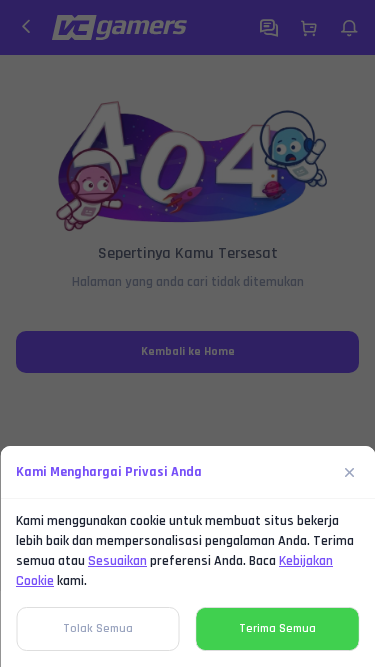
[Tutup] (350, 472)
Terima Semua (277, 628)
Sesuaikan (117, 561)
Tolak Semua (98, 628)
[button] (187, 333)
